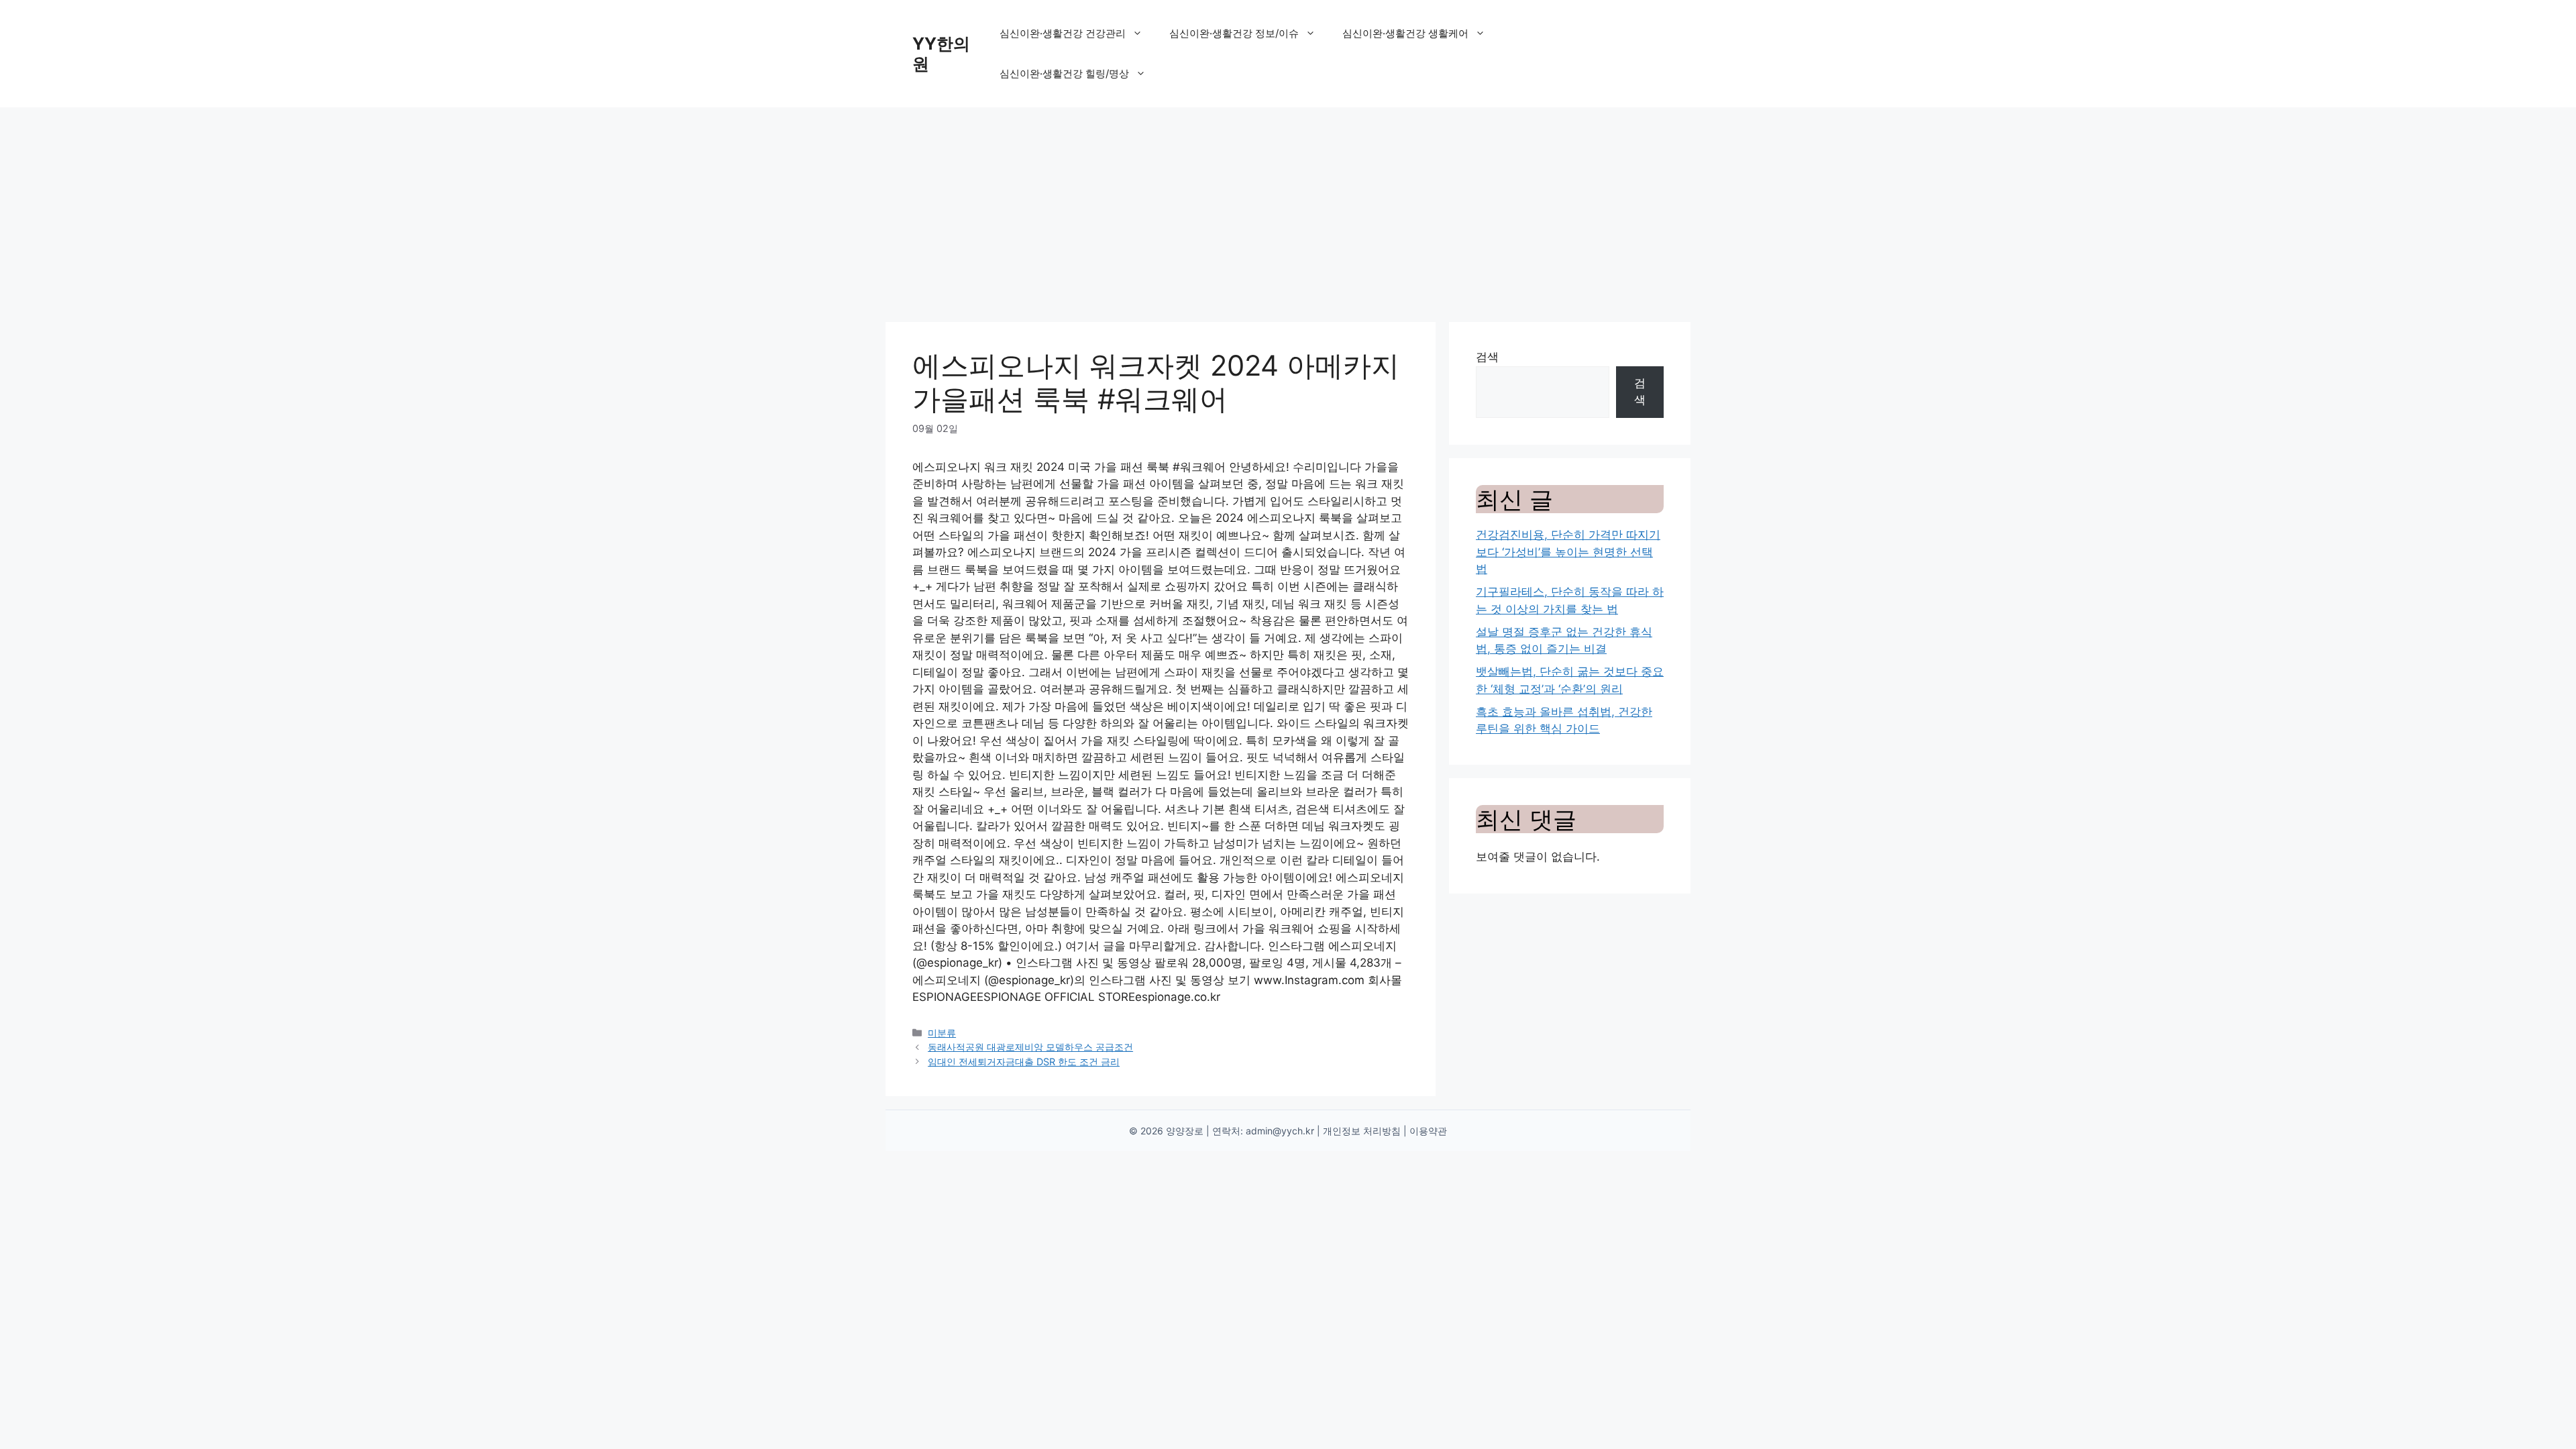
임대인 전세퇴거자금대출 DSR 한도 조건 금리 (1024, 1062)
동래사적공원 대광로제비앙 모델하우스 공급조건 (1030, 1047)
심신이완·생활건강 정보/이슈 (1234, 33)
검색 (1487, 357)
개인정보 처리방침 (1362, 1131)
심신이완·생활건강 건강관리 (1063, 33)
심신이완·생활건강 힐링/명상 (1064, 73)
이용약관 (1428, 1131)
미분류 (942, 1033)
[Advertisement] (1288, 208)
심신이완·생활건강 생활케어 (1405, 33)
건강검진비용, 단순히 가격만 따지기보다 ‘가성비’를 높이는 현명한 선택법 (1568, 552)
